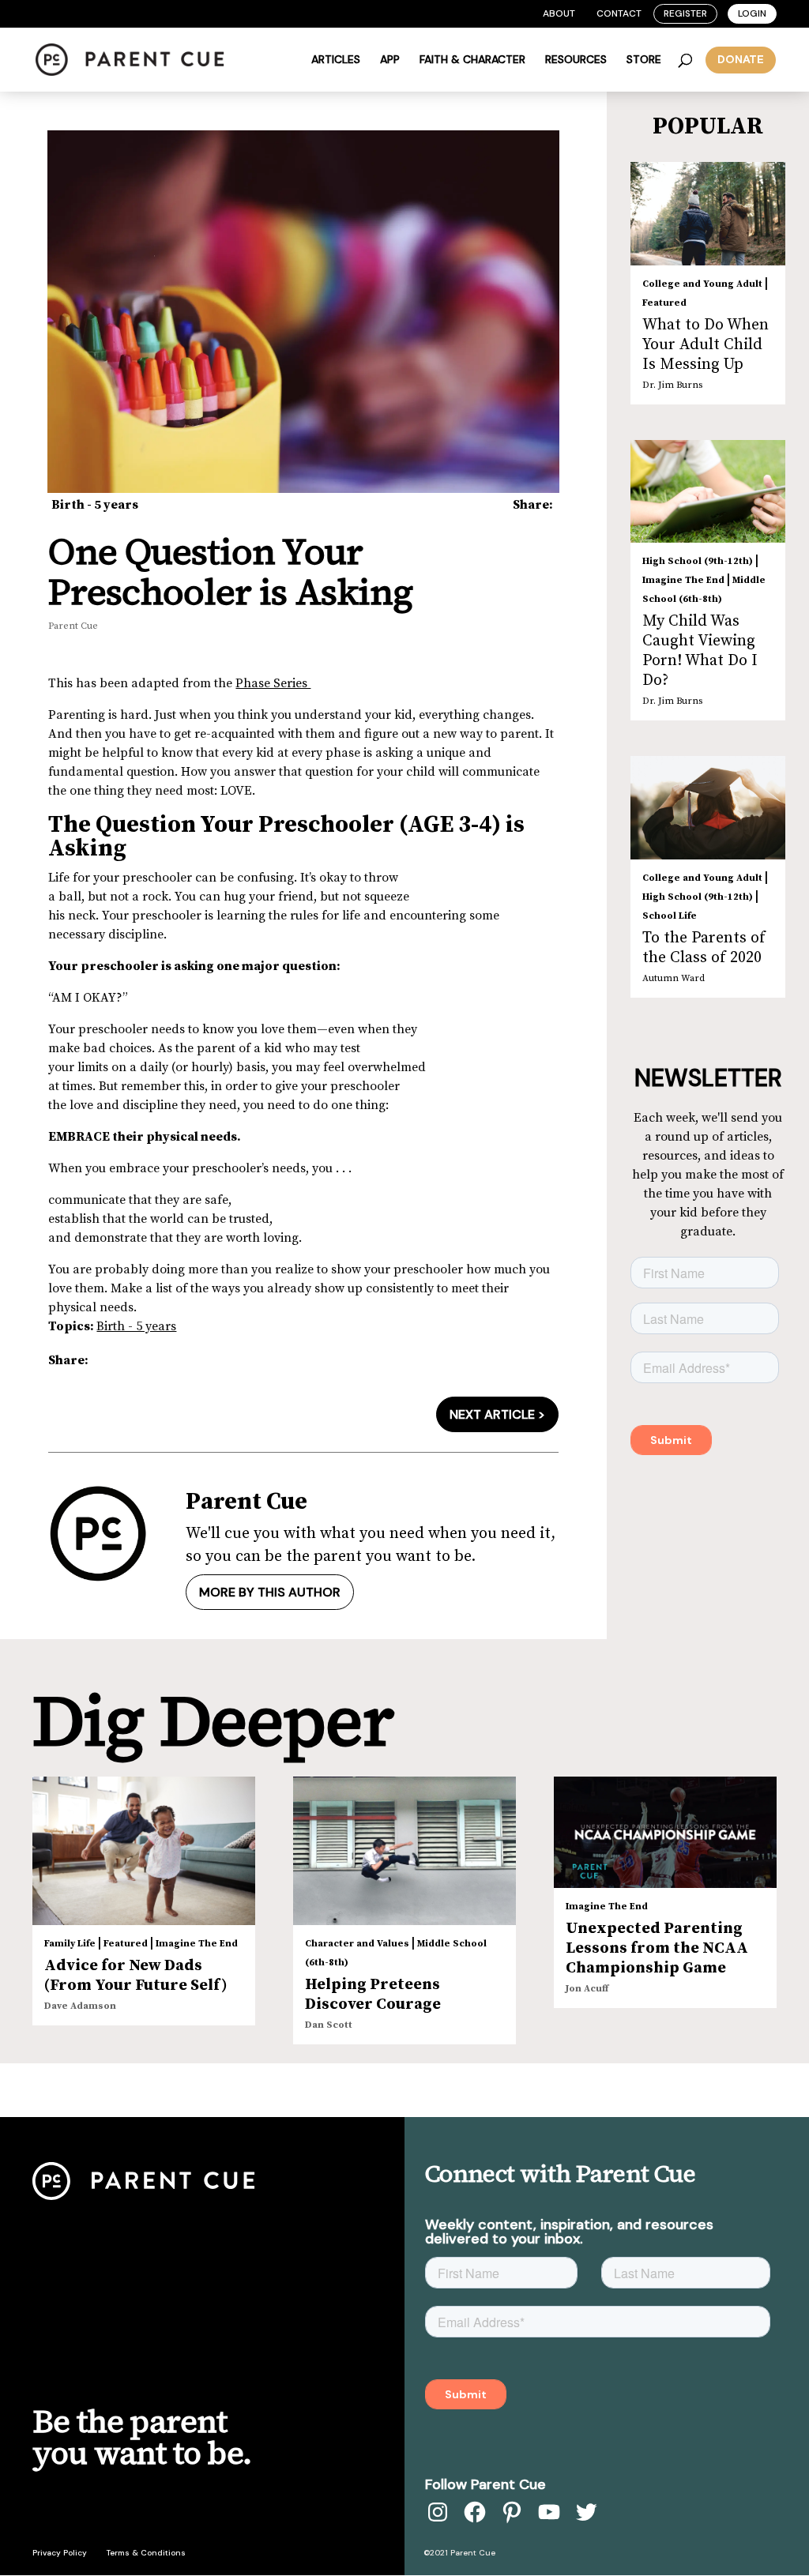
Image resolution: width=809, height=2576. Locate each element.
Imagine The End (683, 580)
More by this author (270, 1592)
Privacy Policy (60, 2553)
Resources (576, 60)
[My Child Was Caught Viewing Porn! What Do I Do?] (708, 491)
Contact (619, 13)
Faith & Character (472, 60)
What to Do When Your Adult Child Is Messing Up (706, 345)
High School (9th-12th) (698, 561)
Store (644, 60)
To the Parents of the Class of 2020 (704, 948)
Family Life (70, 1944)
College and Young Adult (702, 284)
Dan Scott (329, 2025)
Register (685, 13)
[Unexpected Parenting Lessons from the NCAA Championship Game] (665, 1832)
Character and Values (357, 1944)
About (559, 13)
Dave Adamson (80, 2006)
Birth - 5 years (95, 505)
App (390, 60)
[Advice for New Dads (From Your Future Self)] (144, 1851)
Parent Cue (73, 626)
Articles (336, 60)
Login (752, 13)
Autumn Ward (674, 978)
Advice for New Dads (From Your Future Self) (136, 1976)
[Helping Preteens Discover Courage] (404, 1851)
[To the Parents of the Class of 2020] (708, 808)
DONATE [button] (741, 59)
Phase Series (273, 683)
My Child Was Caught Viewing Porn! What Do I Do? (700, 651)
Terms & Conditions (146, 2553)
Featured (664, 303)
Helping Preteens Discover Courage (373, 1995)
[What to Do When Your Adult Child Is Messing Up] (708, 214)
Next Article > (497, 1414)
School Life (670, 916)
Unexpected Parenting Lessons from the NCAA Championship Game (657, 1948)
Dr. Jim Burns (672, 385)
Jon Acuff (587, 1989)
